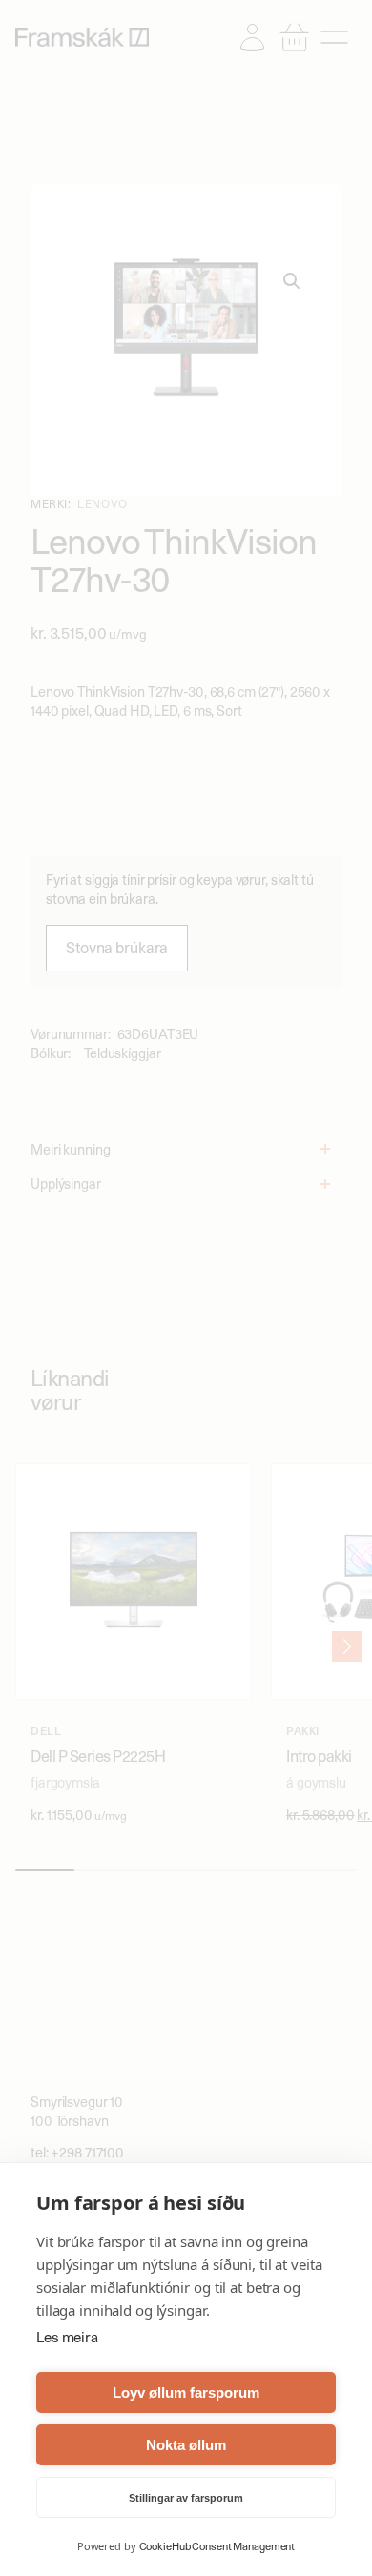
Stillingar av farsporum (186, 2498)
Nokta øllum (186, 2445)
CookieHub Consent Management (217, 2546)
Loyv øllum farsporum (186, 2392)
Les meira (67, 2338)
